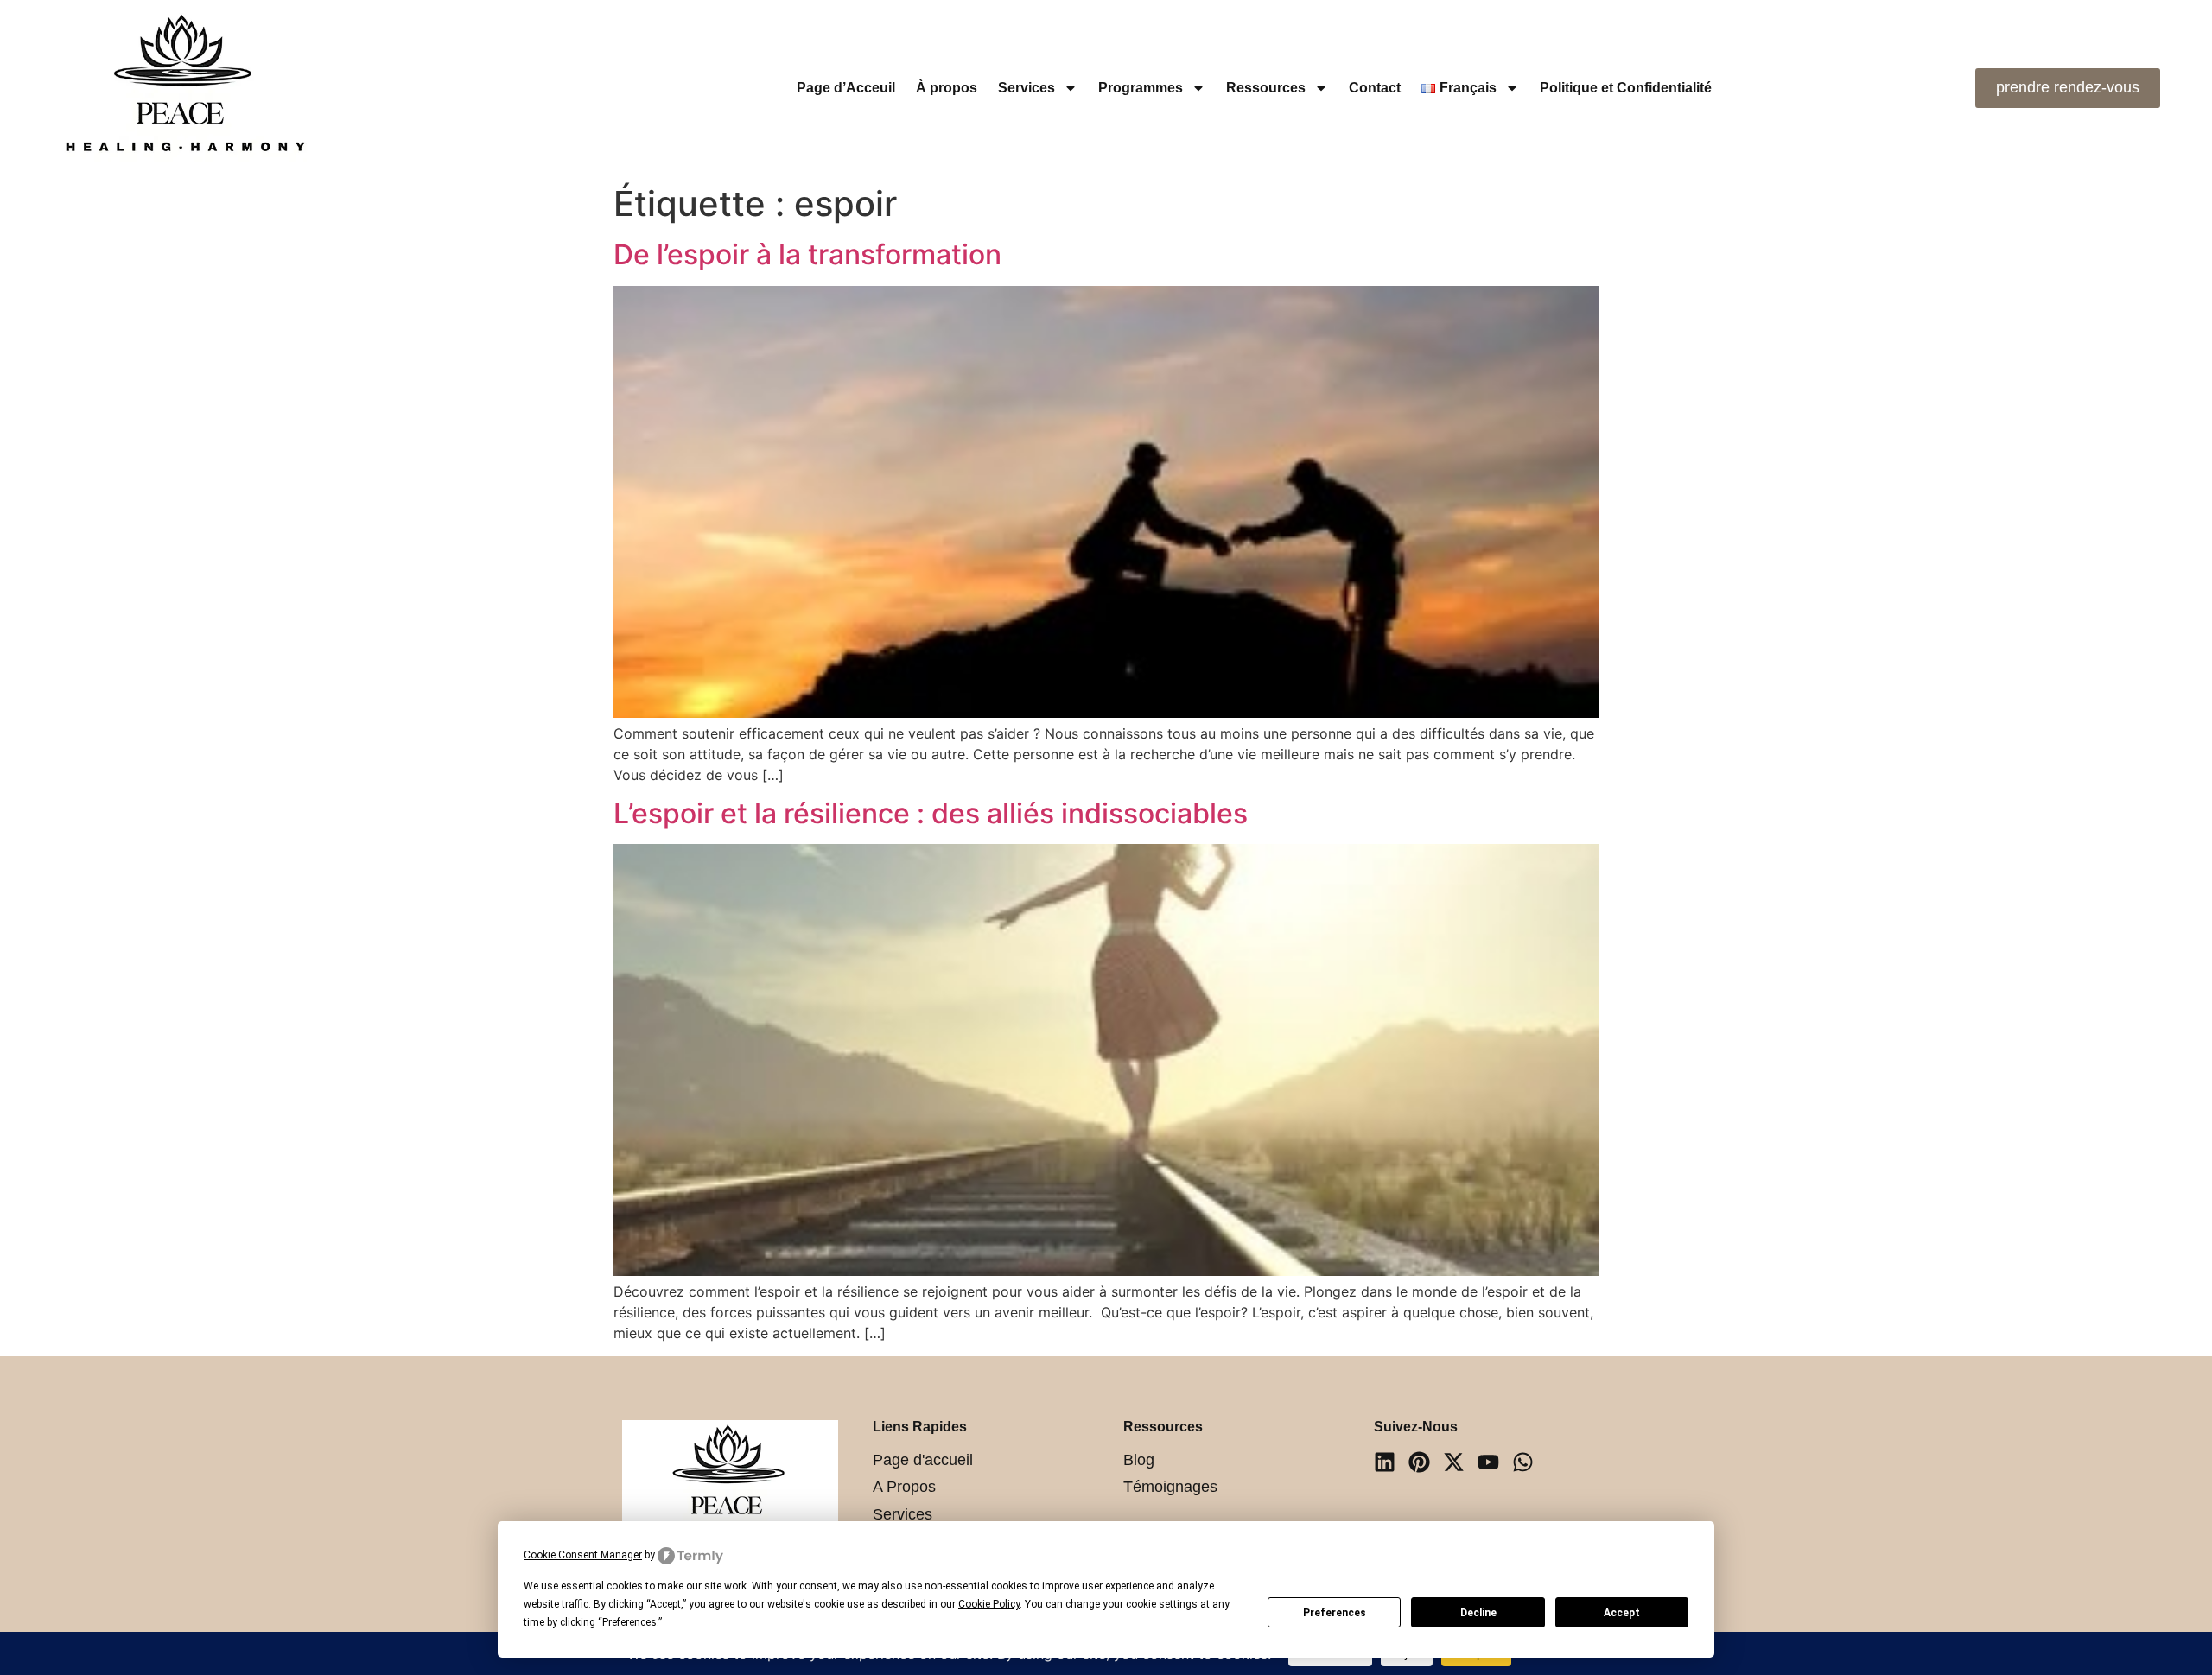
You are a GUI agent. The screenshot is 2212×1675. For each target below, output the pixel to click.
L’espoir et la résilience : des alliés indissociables (931, 813)
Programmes (1141, 88)
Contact (1375, 88)
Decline (1478, 1613)
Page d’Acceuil (846, 88)
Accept (1622, 1613)
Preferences (1335, 1613)
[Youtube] (1488, 1462)
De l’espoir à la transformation (807, 254)
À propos (947, 88)
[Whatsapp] (1523, 1462)
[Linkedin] (1385, 1462)
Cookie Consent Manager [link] (583, 1555)
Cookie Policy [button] (989, 1604)
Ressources (1266, 88)
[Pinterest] (1419, 1462)
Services (1027, 88)
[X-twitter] (1454, 1462)
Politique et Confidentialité (1626, 88)
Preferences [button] (629, 1622)
